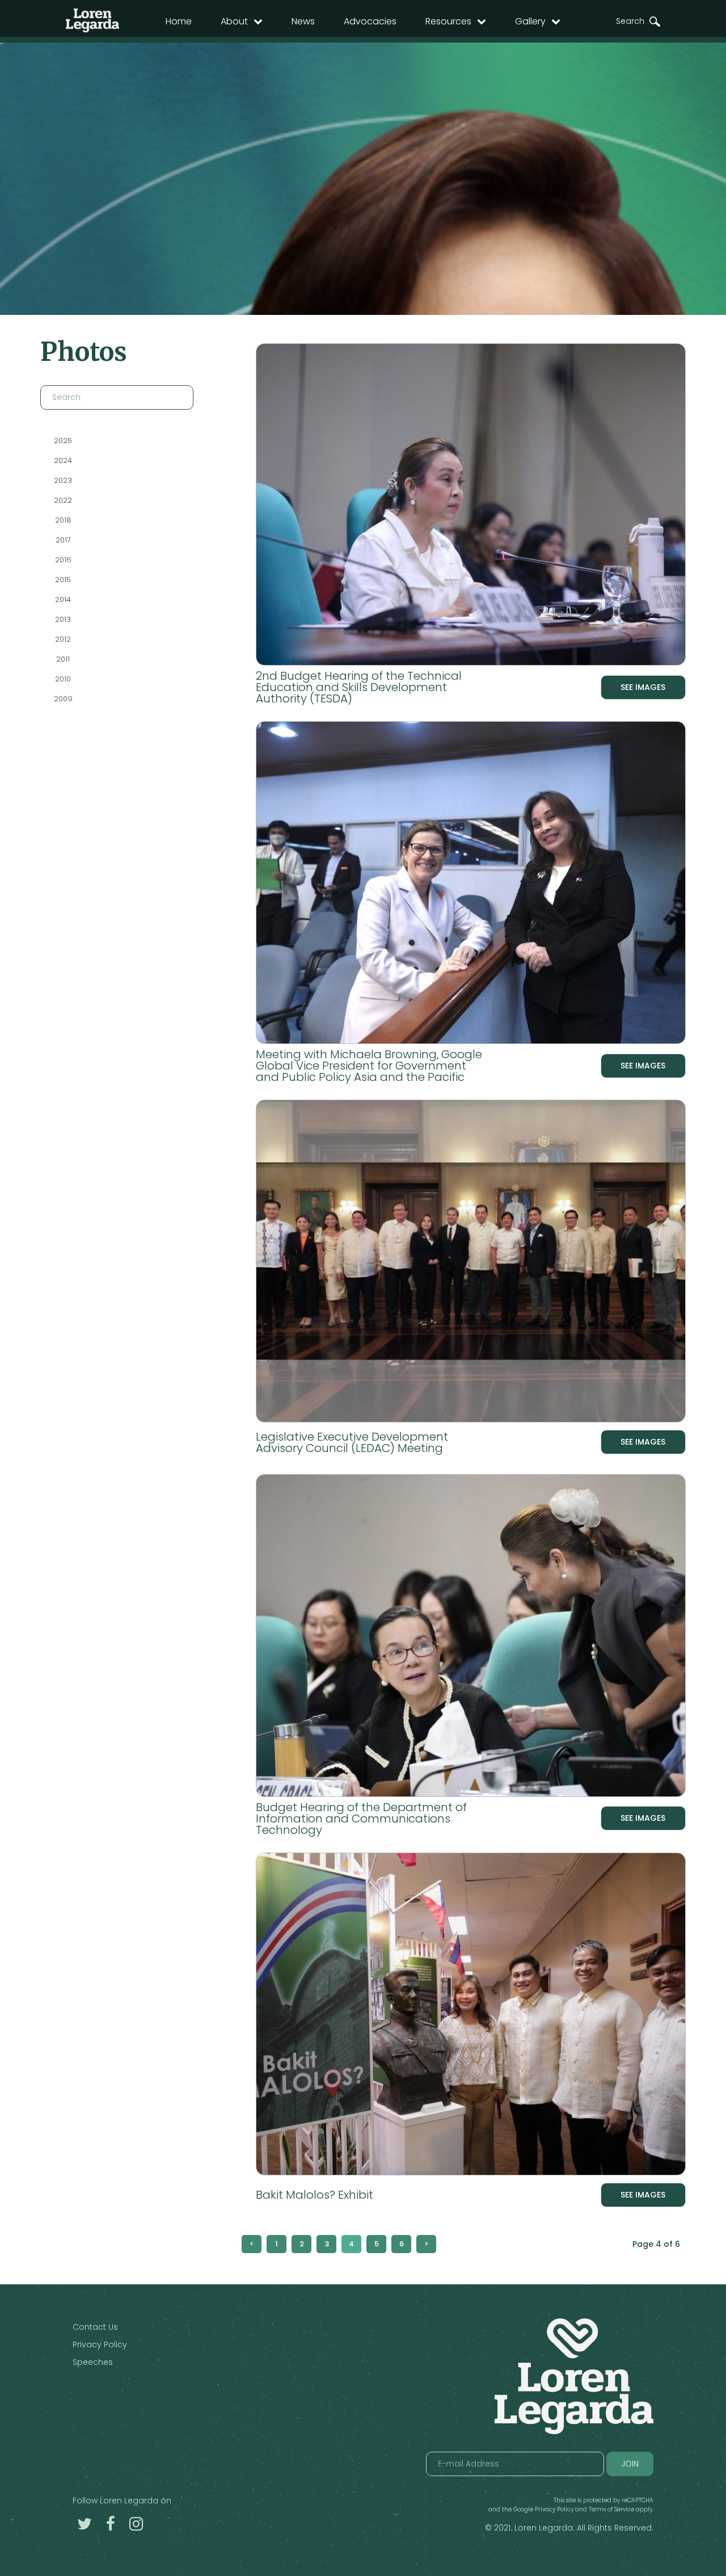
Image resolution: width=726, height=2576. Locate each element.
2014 (63, 599)
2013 (63, 619)
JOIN (630, 2464)
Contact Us (95, 2327)
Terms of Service (611, 2509)
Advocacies (370, 21)
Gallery (530, 21)
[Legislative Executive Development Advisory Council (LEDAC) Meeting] (471, 1263)
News (303, 21)
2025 (63, 441)
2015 (63, 580)
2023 (63, 480)
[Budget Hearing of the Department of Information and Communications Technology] (471, 1638)
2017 (63, 540)
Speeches (93, 2362)
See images (643, 687)
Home (179, 21)
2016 (63, 560)
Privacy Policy (100, 2345)
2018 (63, 520)
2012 (63, 639)
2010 (63, 679)
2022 (63, 500)
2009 (63, 699)
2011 (63, 659)
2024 (63, 460)
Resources (448, 21)
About (234, 21)
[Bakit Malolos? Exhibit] (471, 2016)
